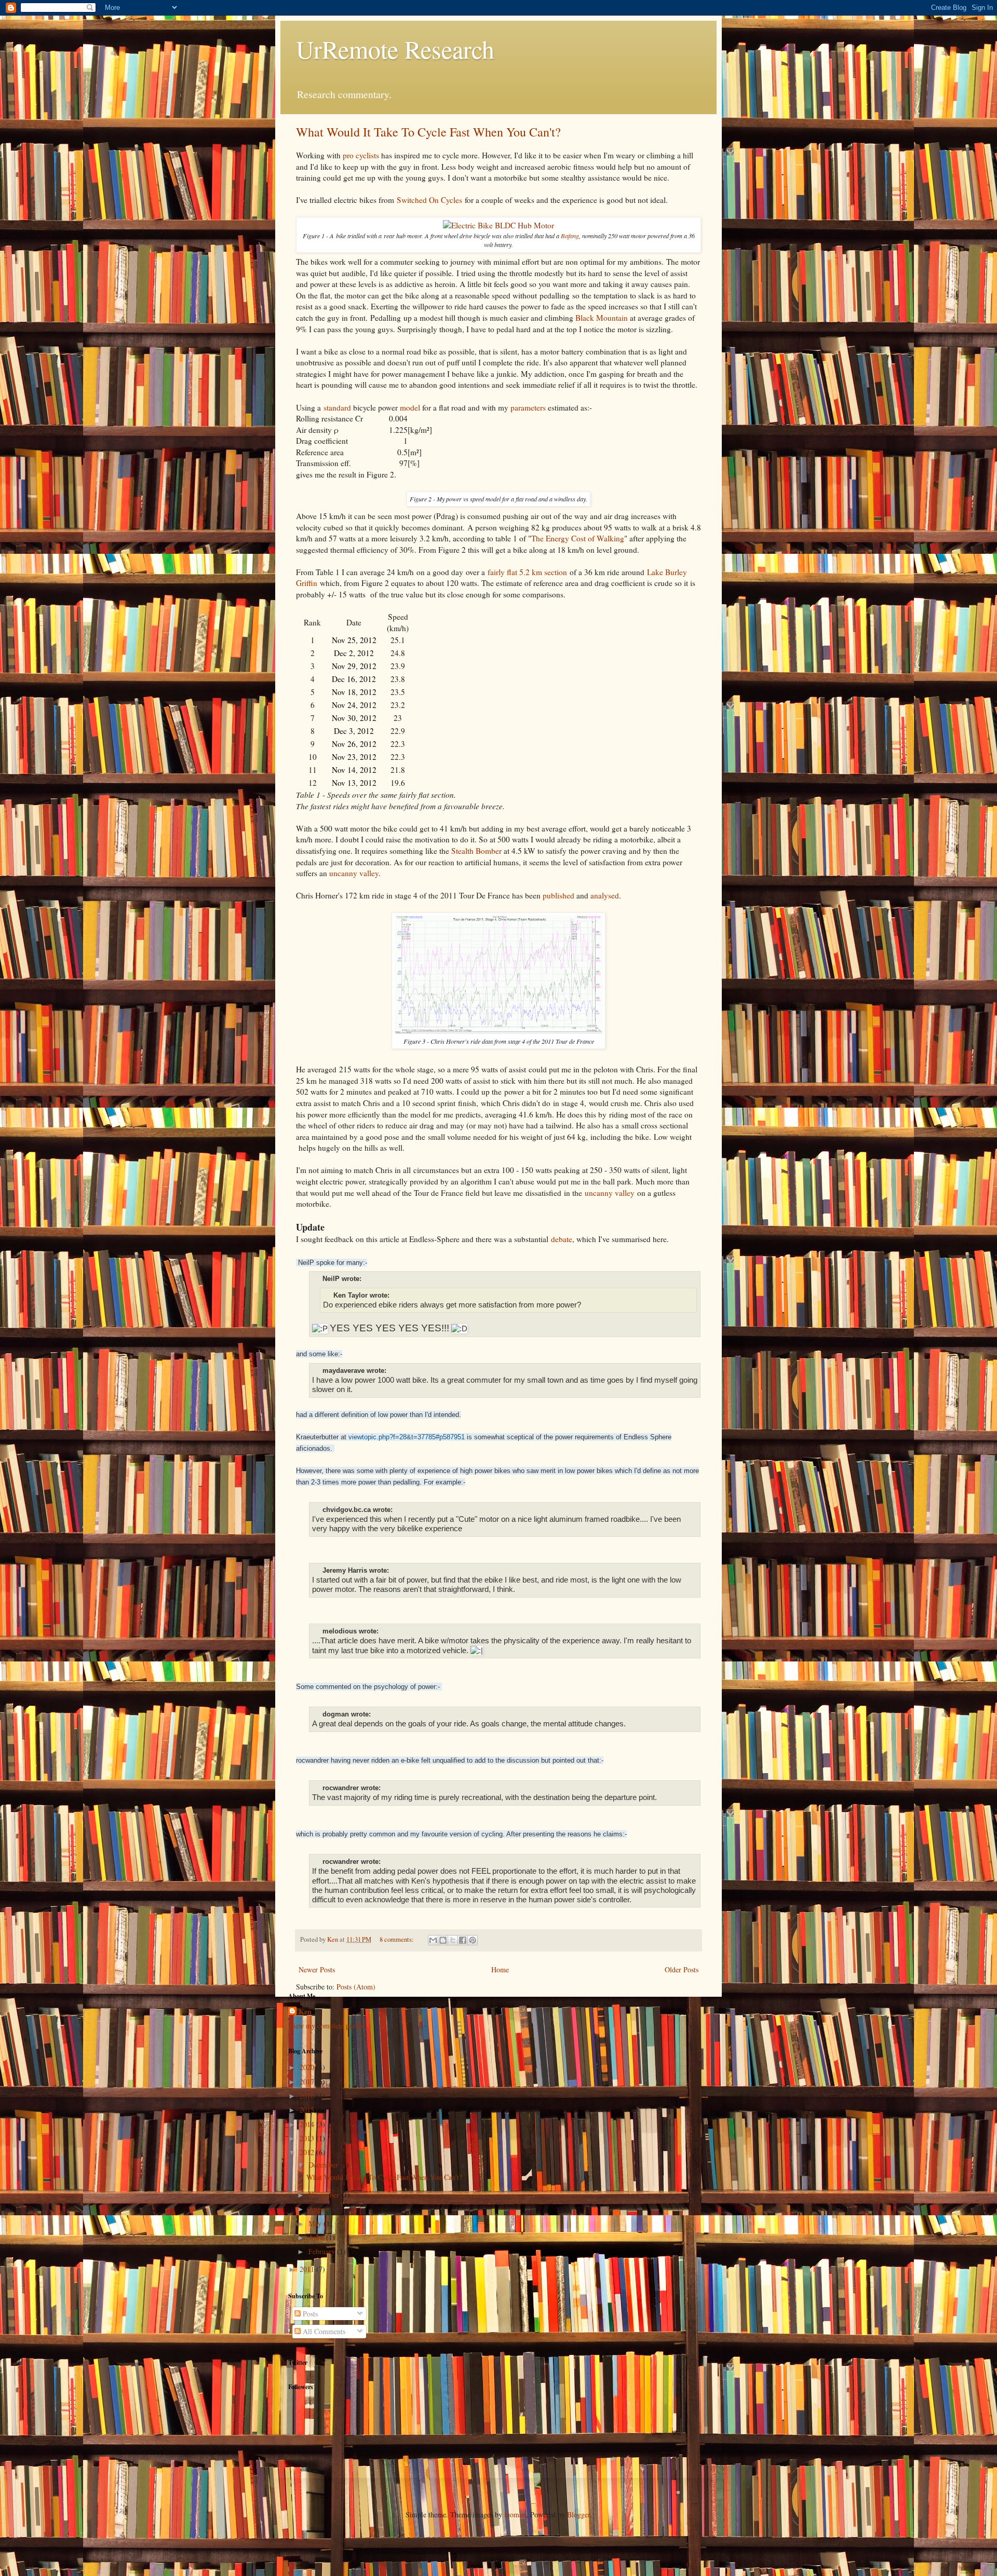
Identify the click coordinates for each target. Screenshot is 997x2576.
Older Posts (682, 1970)
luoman (515, 2514)
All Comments (323, 2331)
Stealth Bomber (476, 851)
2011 (308, 2269)
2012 (308, 2152)
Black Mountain (602, 318)
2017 (308, 2082)
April (317, 2237)
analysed (605, 895)
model (410, 407)
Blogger (578, 2514)
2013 (308, 2138)
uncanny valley (354, 873)
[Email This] (433, 1940)
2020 (308, 2067)
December (324, 2165)
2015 (308, 2110)
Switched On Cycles (429, 200)
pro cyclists (361, 155)
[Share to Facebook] (463, 1940)
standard (337, 407)
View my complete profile (327, 2026)
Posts (309, 2314)
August (320, 2209)
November (325, 2195)
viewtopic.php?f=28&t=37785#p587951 (407, 1437)
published (558, 895)
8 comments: (398, 1939)
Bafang (570, 236)
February (323, 2251)
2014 (308, 2124)
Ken (305, 2012)
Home (500, 1970)
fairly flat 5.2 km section (527, 572)
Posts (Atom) (356, 1987)
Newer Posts (317, 1970)
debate (562, 1239)
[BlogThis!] (443, 1940)
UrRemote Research (395, 49)
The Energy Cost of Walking (578, 538)
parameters (528, 407)
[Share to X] (453, 1940)
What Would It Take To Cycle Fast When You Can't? (428, 132)
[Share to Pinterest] (473, 1940)
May (316, 2223)
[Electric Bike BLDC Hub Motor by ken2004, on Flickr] (498, 225)
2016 (308, 2096)
